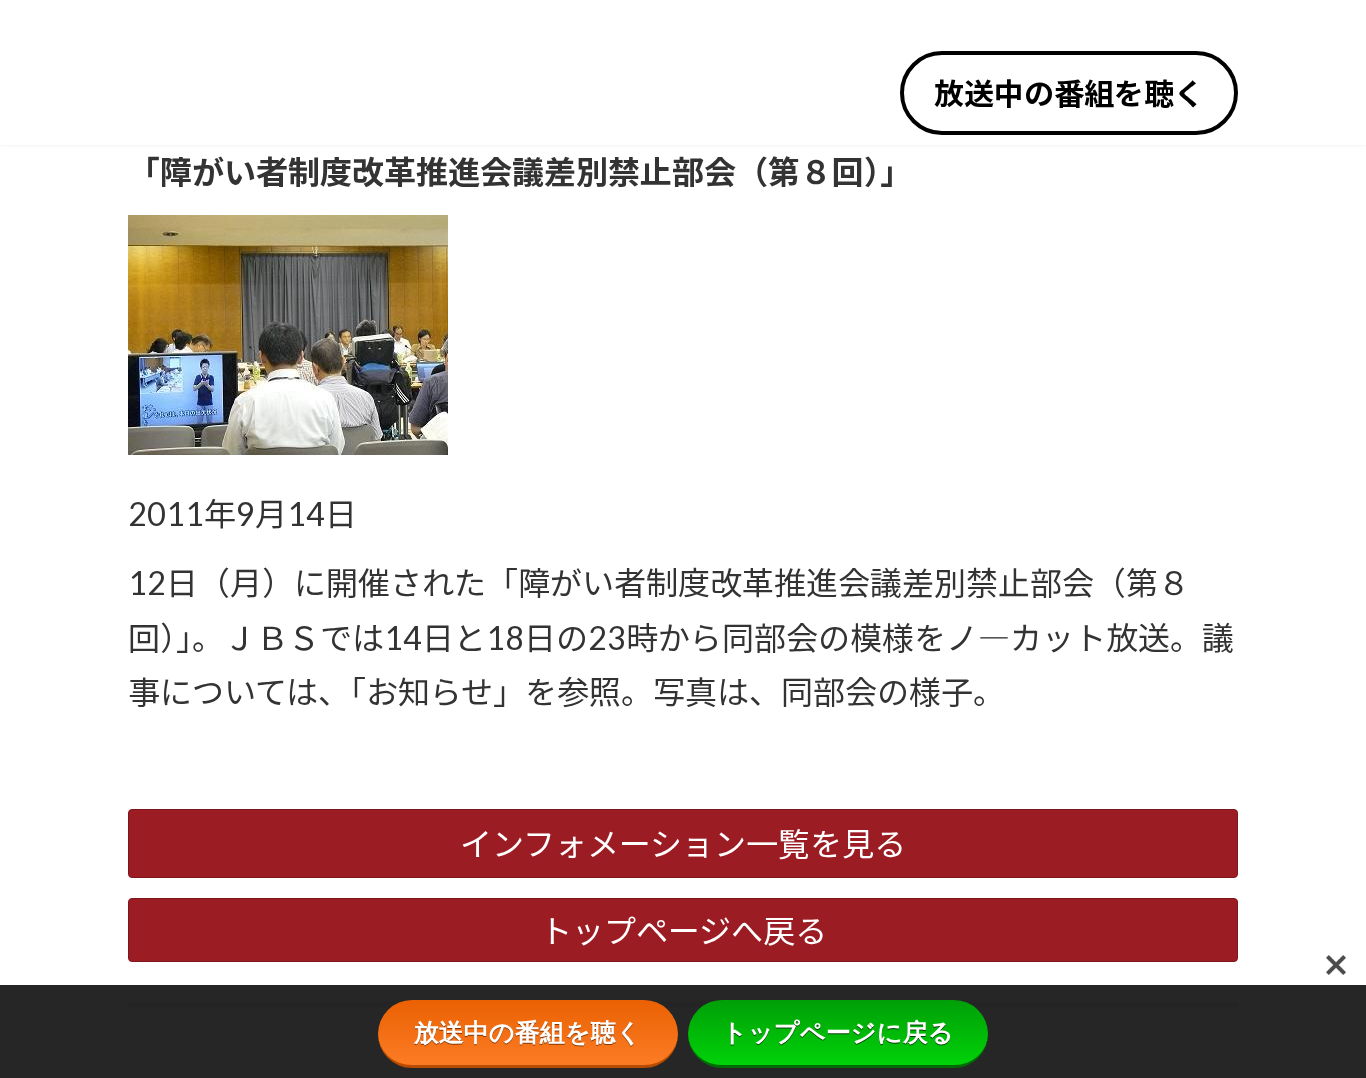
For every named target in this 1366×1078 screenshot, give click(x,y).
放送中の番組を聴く (1069, 93)
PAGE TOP (1318, 1027)
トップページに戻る (838, 1032)
